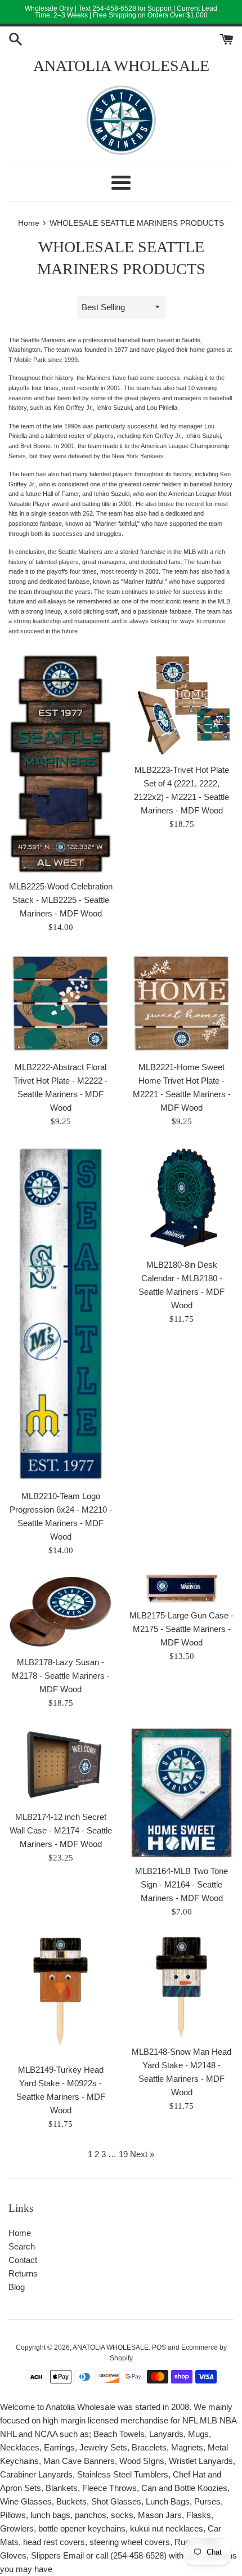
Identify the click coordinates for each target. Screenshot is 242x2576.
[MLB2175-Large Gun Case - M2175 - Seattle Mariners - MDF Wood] (181, 1589)
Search (22, 2246)
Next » (142, 2154)
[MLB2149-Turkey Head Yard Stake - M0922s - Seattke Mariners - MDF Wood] (60, 1996)
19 (123, 2154)
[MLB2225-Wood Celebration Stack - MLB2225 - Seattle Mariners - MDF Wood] (60, 764)
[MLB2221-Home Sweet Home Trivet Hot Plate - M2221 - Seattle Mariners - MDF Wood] (181, 1003)
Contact (23, 2260)
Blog (17, 2287)
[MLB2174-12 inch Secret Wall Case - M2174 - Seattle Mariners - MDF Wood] (60, 1766)
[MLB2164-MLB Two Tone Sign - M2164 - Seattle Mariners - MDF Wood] (181, 1793)
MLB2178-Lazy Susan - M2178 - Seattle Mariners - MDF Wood (61, 1676)
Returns (23, 2273)
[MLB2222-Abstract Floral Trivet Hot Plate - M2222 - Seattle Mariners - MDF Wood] (60, 1003)
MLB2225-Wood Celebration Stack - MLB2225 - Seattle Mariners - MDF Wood (61, 900)
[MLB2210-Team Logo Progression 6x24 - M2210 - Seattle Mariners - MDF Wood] (61, 1314)
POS (159, 2347)
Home (20, 2233)
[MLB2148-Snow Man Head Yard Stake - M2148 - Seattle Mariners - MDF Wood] (181, 1987)
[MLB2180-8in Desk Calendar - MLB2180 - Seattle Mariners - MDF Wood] (181, 1198)
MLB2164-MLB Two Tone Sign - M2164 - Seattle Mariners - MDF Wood (181, 1884)
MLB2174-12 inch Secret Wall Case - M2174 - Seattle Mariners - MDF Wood (61, 1830)
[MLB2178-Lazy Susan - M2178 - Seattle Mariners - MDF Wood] (60, 1612)
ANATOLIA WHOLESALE (121, 66)
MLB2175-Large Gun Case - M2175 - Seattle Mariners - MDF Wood (181, 1629)
